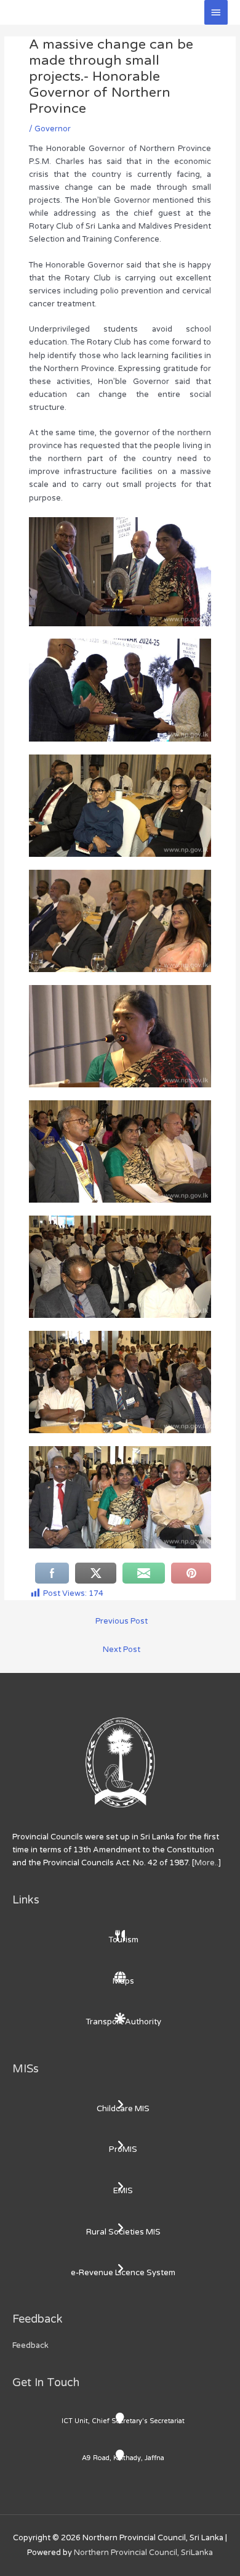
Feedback (30, 2345)
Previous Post (122, 1621)
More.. (206, 1863)
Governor (53, 129)
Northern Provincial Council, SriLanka (143, 2553)
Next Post (122, 1650)
